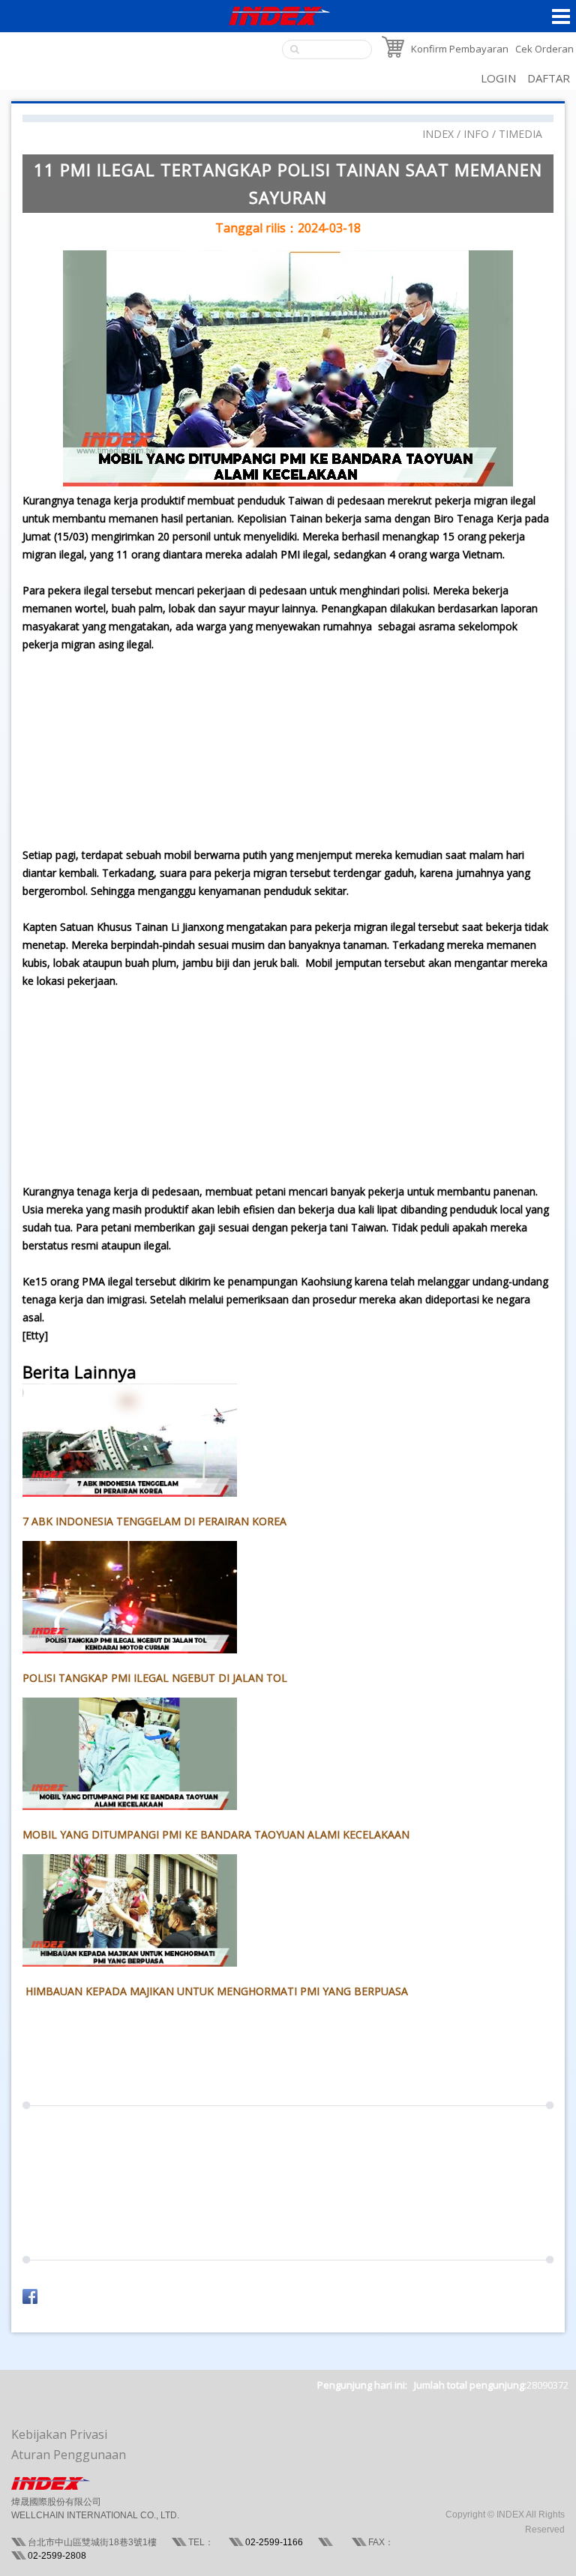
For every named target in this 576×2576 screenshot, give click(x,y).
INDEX (438, 134)
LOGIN (498, 78)
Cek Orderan (544, 49)
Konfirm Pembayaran (460, 49)
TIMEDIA (520, 134)
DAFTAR (549, 78)
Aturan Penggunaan (69, 2455)
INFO (476, 134)
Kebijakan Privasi (59, 2434)
